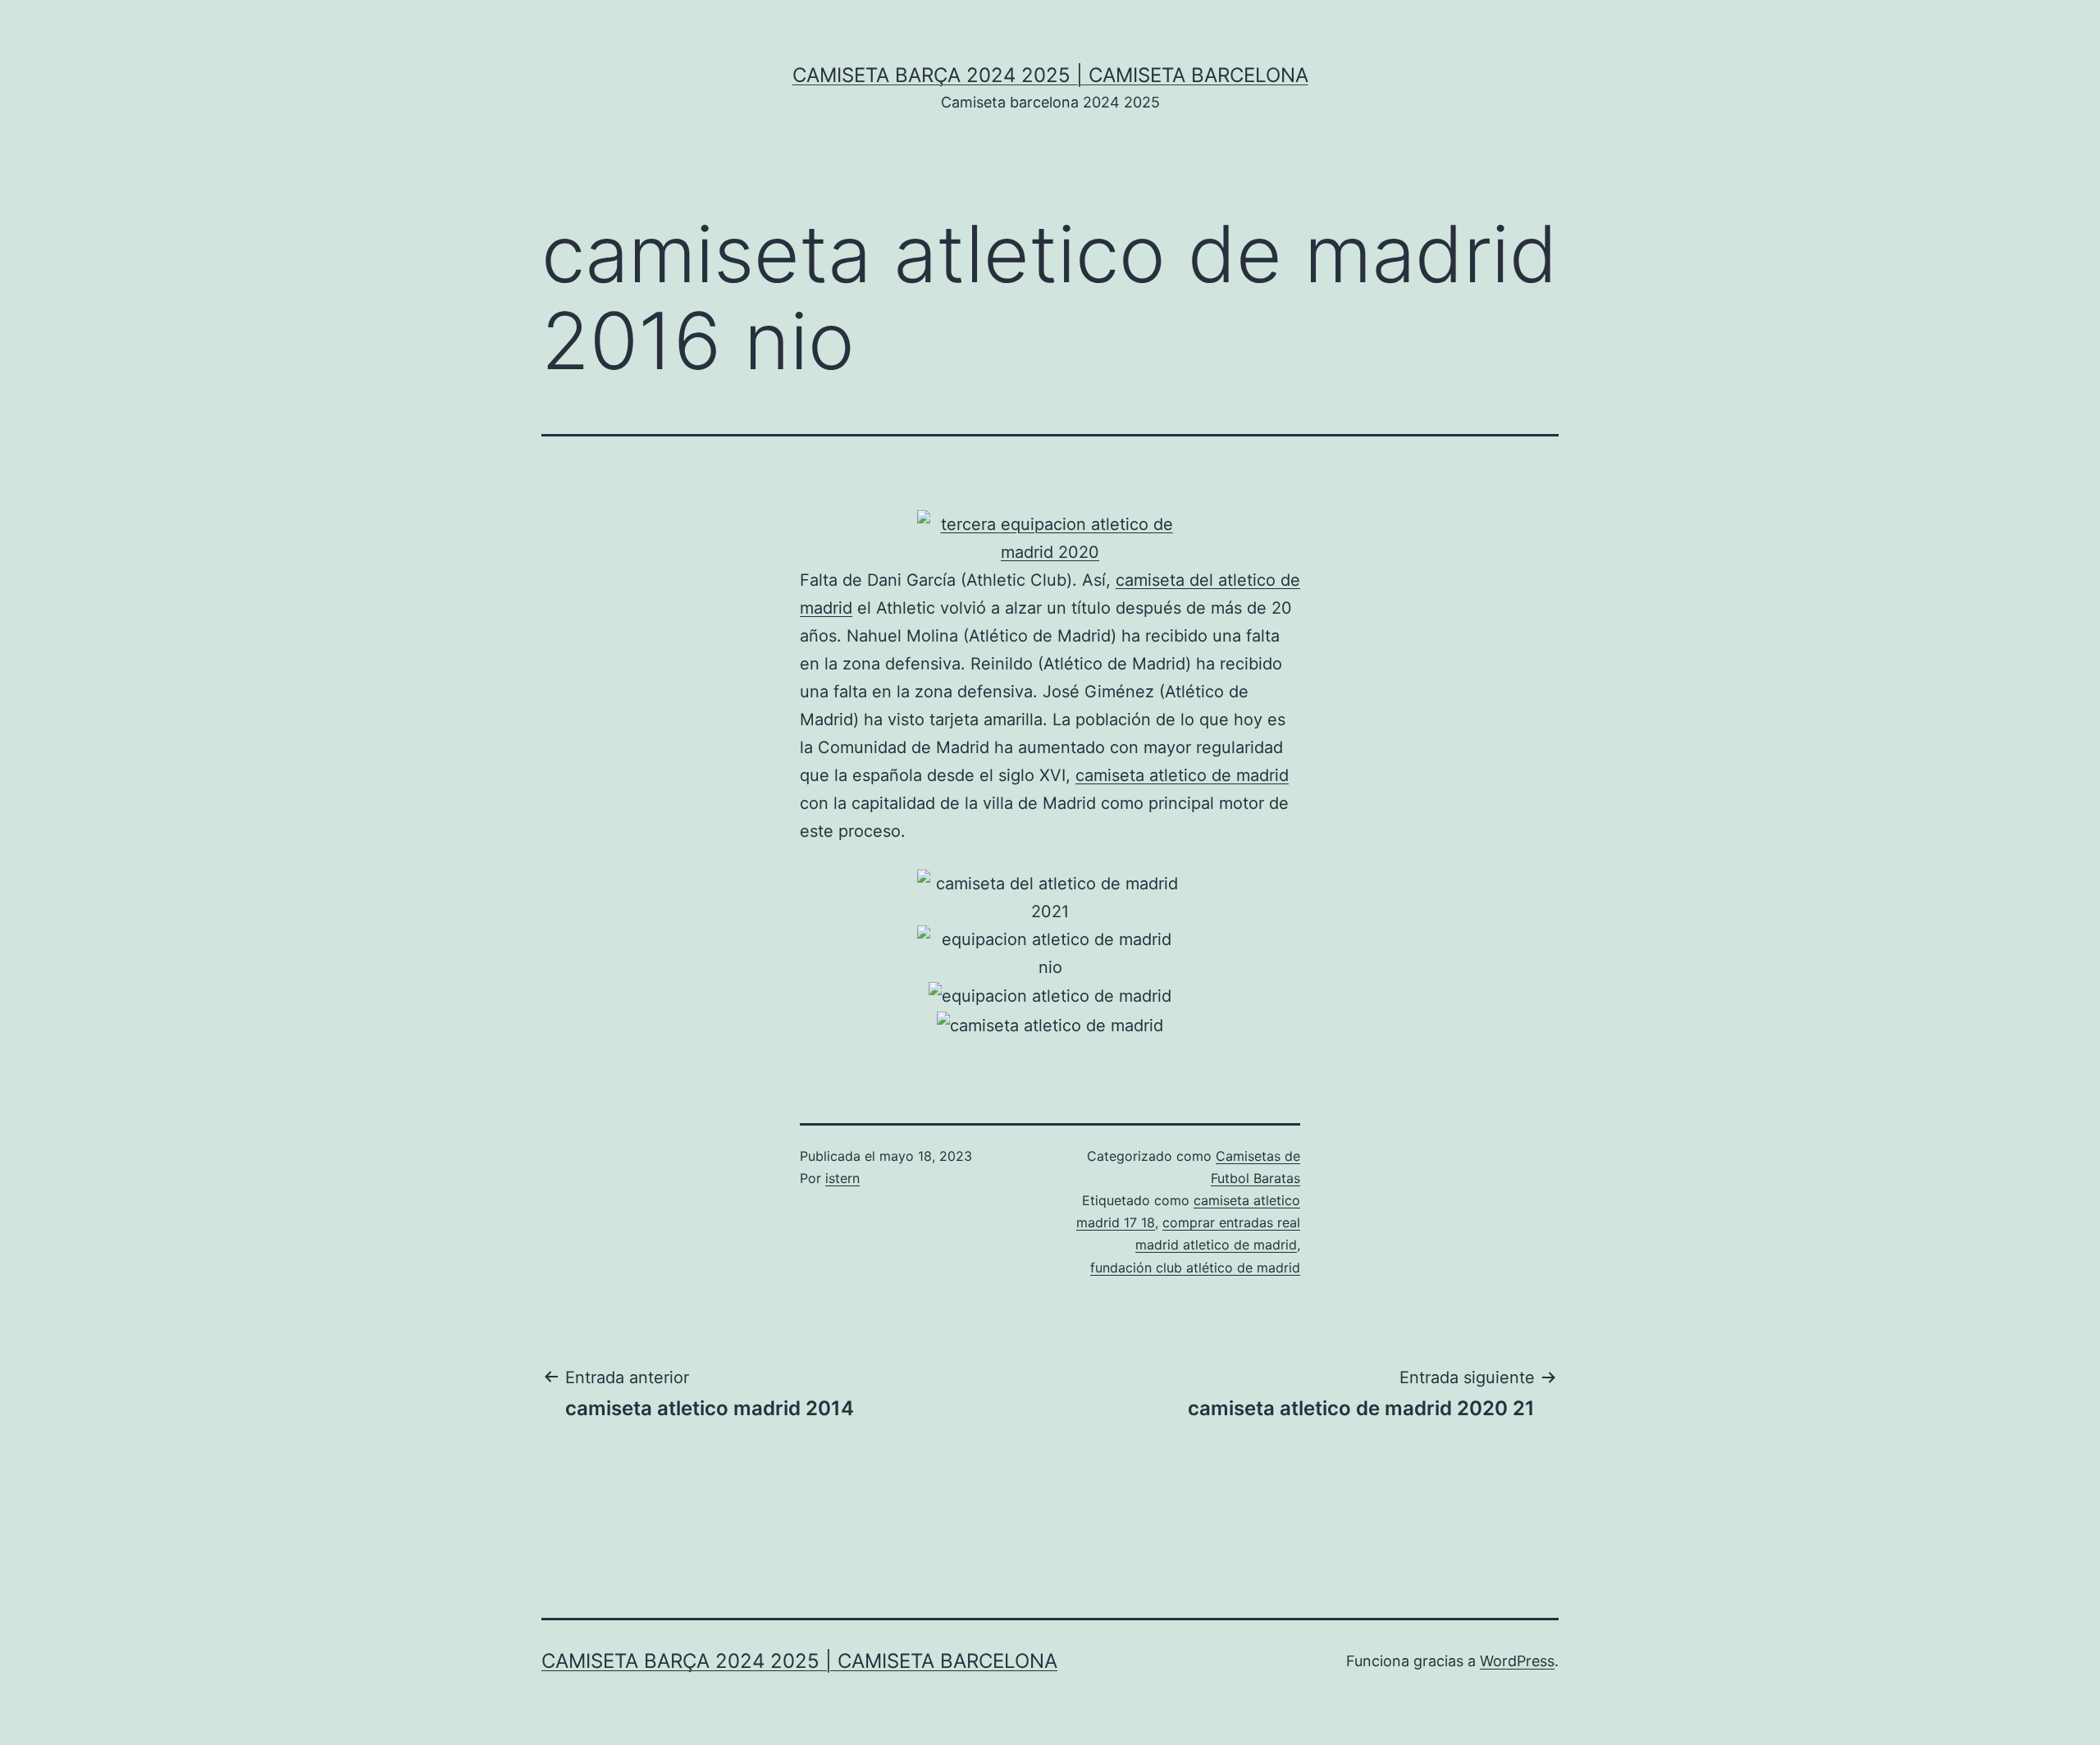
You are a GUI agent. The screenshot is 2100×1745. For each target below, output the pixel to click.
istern (842, 1178)
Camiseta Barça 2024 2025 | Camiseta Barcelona (1050, 75)
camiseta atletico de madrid (1182, 775)
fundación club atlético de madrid (1195, 1268)
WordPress (1517, 1661)
